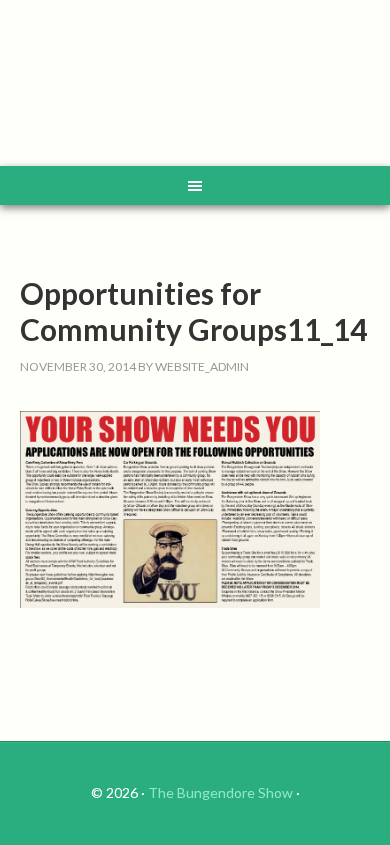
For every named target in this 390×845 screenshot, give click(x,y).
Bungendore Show (195, 85)
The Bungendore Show (220, 792)
